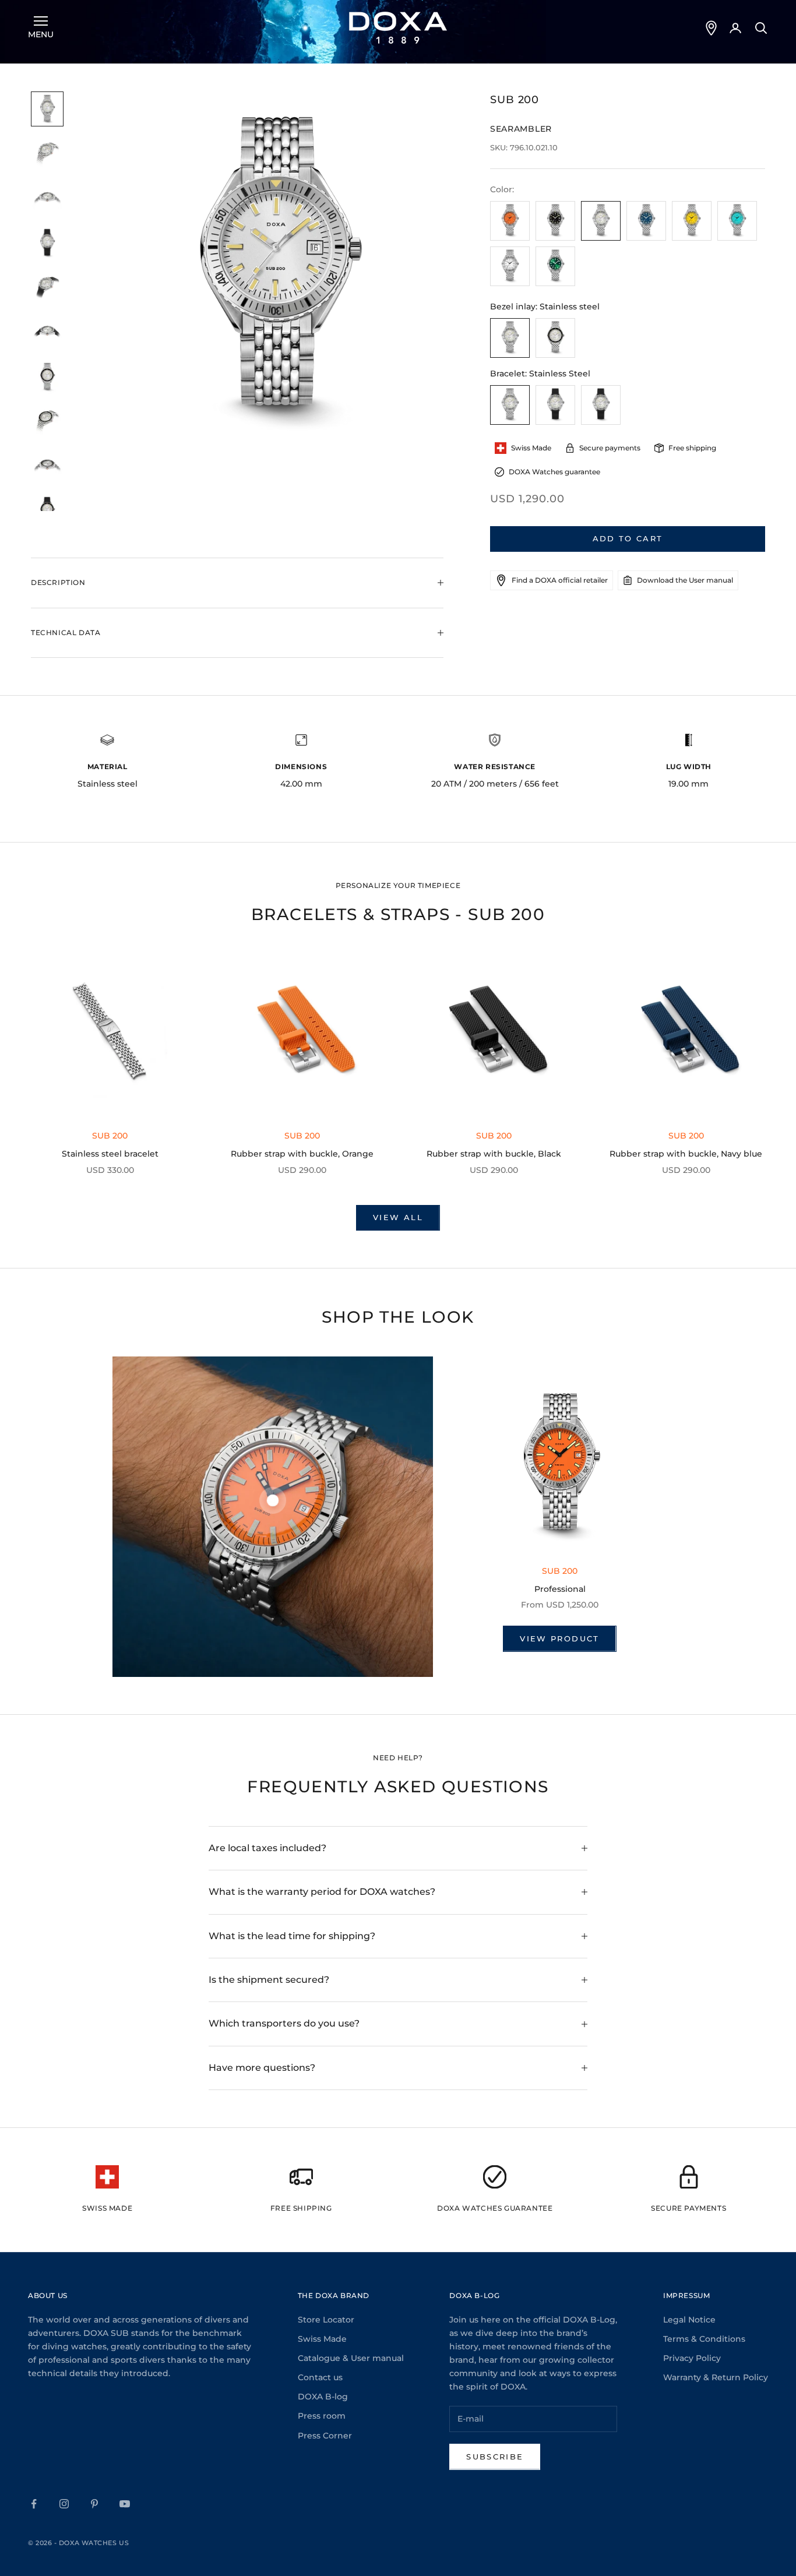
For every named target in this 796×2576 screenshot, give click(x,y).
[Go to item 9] (47, 466)
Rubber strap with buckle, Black (494, 1154)
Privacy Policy (692, 2358)
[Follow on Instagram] (64, 2504)
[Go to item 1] (47, 109)
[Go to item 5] (47, 288)
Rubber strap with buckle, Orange (302, 1154)
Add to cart (628, 538)
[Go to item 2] (47, 154)
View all (398, 1217)
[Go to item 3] (47, 199)
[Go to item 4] (47, 243)
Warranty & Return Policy (716, 2377)
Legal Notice (689, 2320)
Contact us (320, 2377)
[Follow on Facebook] (34, 2504)
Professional (560, 1589)
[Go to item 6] (47, 332)
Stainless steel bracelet (110, 1154)
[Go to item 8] (47, 422)
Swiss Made (322, 2339)
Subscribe (495, 2457)
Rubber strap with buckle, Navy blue (686, 1154)
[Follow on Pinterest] (94, 2504)
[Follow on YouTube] (125, 2504)
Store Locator (326, 2320)
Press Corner (325, 2436)
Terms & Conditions (704, 2339)
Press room (322, 2416)
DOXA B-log (323, 2397)
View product (559, 1638)
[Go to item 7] (47, 377)
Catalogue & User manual (351, 2358)
